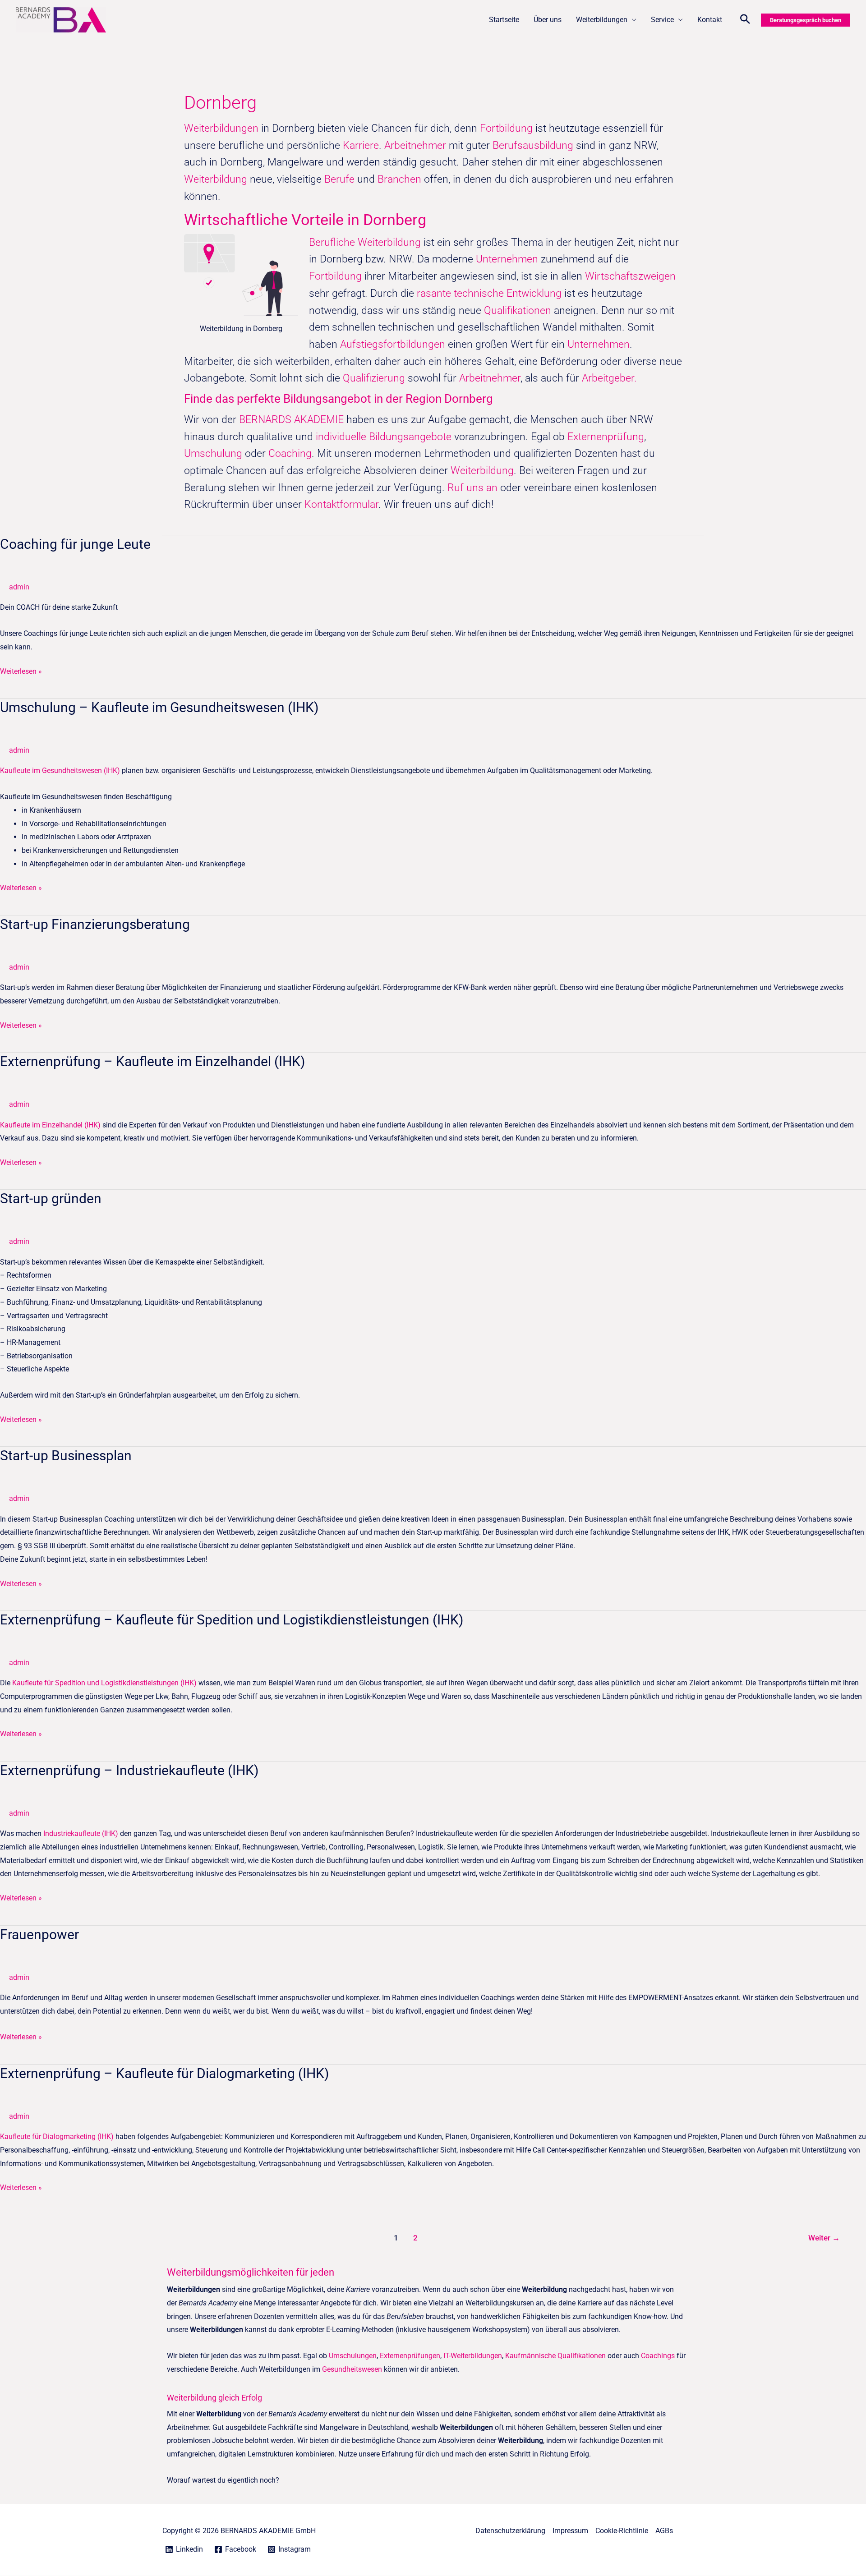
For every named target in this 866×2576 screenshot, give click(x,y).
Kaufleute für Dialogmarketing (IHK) (57, 2137)
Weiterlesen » (21, 670)
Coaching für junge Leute (75, 544)
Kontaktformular (341, 504)
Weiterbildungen (602, 20)
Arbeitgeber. (609, 378)
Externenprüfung (606, 437)
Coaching (290, 453)
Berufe (341, 179)
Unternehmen (507, 259)
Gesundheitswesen (352, 2369)
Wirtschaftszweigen (630, 276)
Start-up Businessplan (66, 1456)
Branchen (399, 179)
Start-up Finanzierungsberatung (95, 924)
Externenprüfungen (410, 2356)
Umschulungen (353, 2356)
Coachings (658, 2356)
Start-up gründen (51, 1198)
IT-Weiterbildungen (473, 2356)
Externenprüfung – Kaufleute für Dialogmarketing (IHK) (164, 2073)
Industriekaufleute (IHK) (81, 1833)
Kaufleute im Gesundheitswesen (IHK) (60, 770)
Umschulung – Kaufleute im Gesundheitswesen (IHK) (159, 707)
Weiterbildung (216, 179)
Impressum (570, 2531)
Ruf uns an (472, 488)
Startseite (504, 20)
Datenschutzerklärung (510, 2531)
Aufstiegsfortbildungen (393, 344)
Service (662, 20)
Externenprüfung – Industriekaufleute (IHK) (129, 1770)
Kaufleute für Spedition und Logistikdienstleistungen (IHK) (104, 1683)
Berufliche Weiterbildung (365, 242)
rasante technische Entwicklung (489, 293)
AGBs (664, 2531)
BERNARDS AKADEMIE (291, 420)
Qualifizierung (375, 378)
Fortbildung (508, 128)
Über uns (548, 20)
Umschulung (214, 453)
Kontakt (710, 20)
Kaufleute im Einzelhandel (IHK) (50, 1125)
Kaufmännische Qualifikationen (555, 2356)
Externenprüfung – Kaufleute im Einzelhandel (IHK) (152, 1061)
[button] (745, 20)
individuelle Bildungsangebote (384, 437)
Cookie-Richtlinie (622, 2531)
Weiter (824, 2238)
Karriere (361, 145)
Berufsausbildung (533, 145)
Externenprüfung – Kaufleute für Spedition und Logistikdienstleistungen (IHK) (232, 1620)
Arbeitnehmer (417, 145)
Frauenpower (39, 1934)
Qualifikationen (519, 310)
